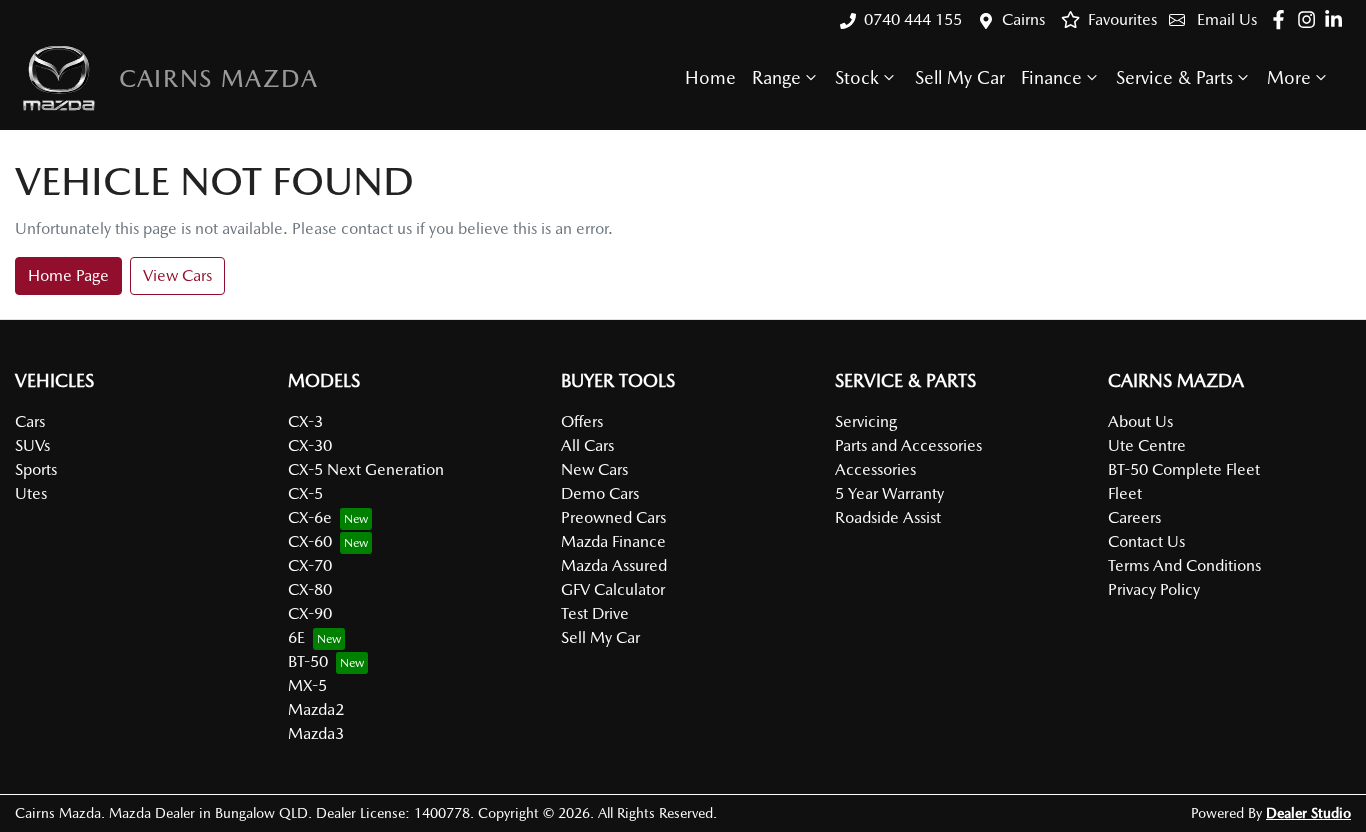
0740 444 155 (913, 19)
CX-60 (310, 541)
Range (776, 77)
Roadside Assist (888, 517)
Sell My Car (960, 77)
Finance (1051, 77)
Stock (857, 77)
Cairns (1023, 19)
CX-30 (310, 445)
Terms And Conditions (1184, 565)
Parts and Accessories (908, 445)
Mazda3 (316, 733)
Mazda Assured (614, 565)
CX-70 (310, 565)
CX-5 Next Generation (366, 469)
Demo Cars (600, 493)
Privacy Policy (1154, 589)
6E (296, 637)
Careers (1134, 517)
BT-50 (308, 661)
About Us (1140, 421)
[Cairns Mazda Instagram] (1310, 19)
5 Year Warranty (889, 493)
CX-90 (310, 613)
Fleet (1125, 493)
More (1289, 77)
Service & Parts (1174, 77)
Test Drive (595, 613)
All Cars (587, 445)
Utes (31, 493)
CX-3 (305, 421)
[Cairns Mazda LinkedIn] (1337, 19)
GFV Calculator (613, 589)
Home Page (68, 275)
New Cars (594, 469)
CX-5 (305, 493)
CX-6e (310, 517)
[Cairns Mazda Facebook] (1282, 19)
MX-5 (307, 685)
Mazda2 (316, 709)
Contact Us (1146, 541)
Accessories (875, 469)
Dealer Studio (1308, 813)
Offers (582, 421)
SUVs (32, 445)
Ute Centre (1147, 445)
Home (710, 77)
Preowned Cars (613, 517)
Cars (30, 421)
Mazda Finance (613, 541)
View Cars (177, 275)
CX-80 (310, 589)
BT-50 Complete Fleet (1184, 469)
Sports (36, 469)
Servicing (866, 421)
